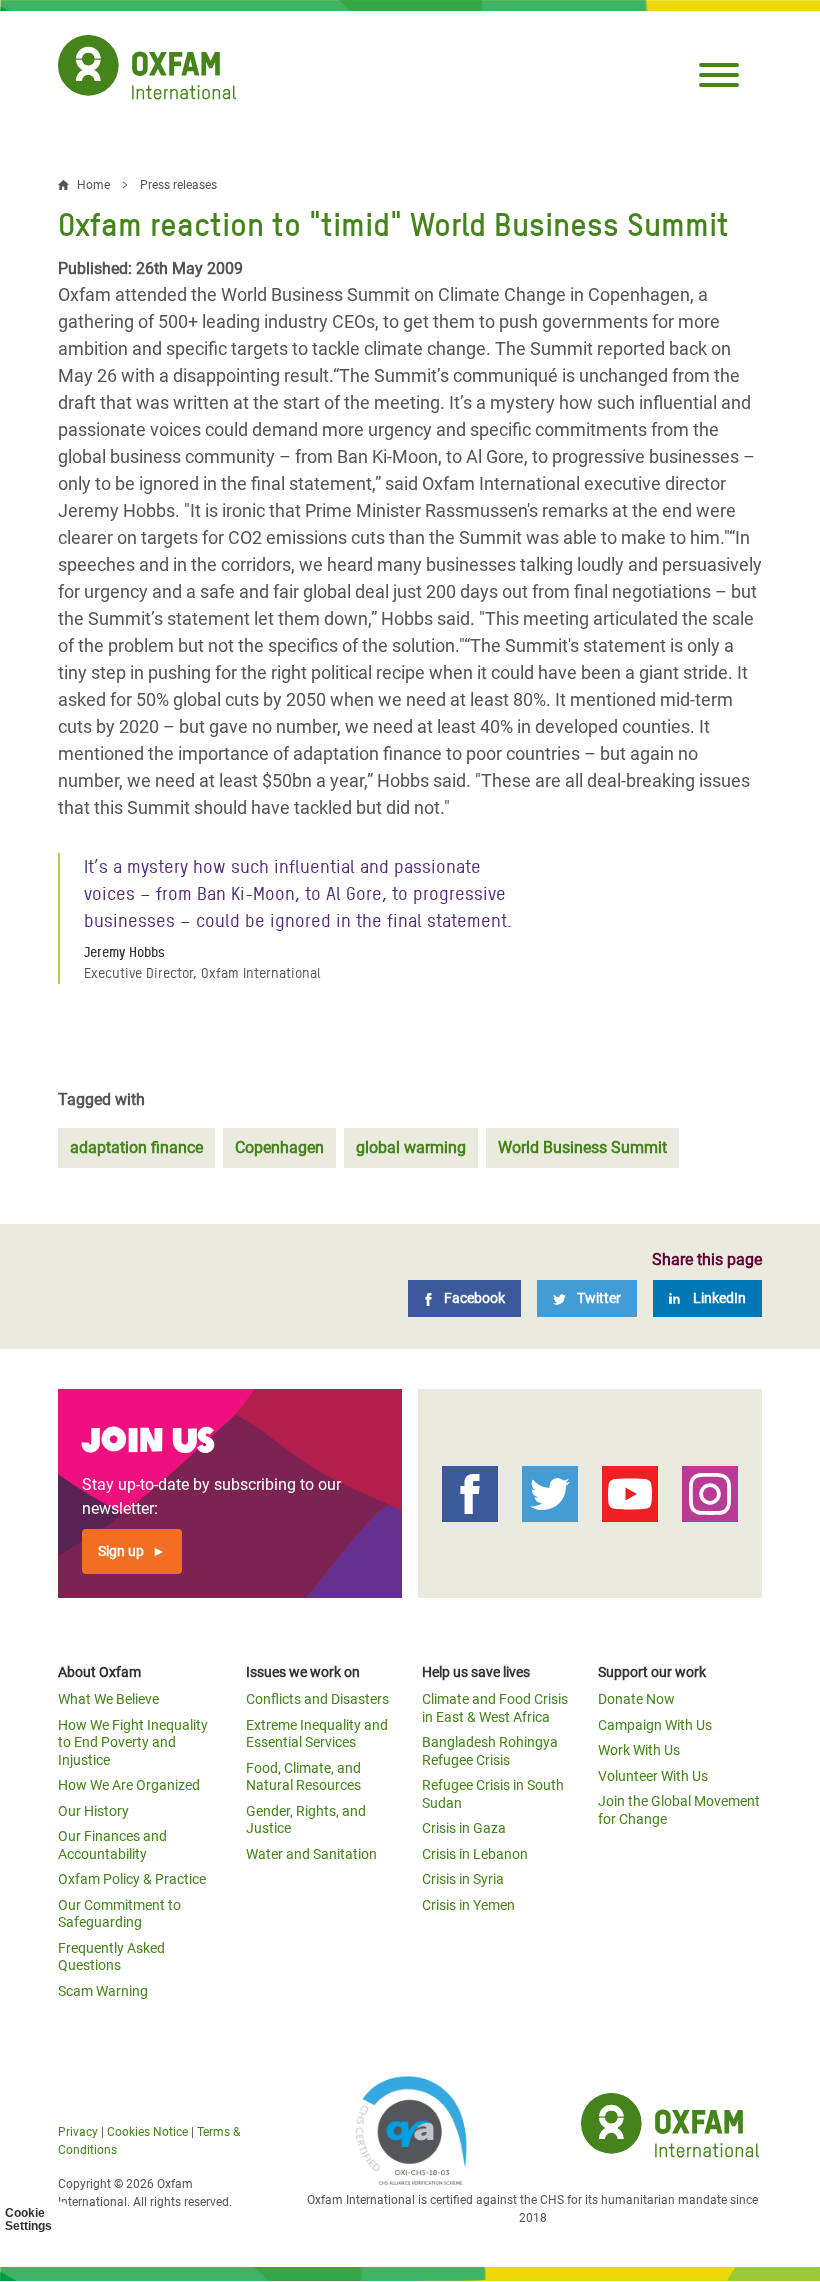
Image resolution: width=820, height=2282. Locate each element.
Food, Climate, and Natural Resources (303, 1777)
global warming (411, 1147)
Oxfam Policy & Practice (132, 1879)
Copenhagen (279, 1147)
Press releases (178, 185)
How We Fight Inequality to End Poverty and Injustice (133, 1742)
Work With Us (639, 1750)
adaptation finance (136, 1147)
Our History (93, 1811)
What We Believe (108, 1699)
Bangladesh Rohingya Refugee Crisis (490, 1751)
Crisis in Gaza (464, 1828)
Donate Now (636, 1699)
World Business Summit (582, 1147)
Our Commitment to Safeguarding (119, 1914)
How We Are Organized (129, 1785)
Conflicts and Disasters (317, 1699)
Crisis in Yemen (468, 1905)
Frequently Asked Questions (111, 1957)
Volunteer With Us (653, 1776)
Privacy (78, 2132)
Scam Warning (103, 1991)
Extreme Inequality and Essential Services (317, 1734)
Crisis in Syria (463, 1879)
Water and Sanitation (311, 1854)
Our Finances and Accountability (112, 1845)
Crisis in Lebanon (475, 1854)
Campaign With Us (655, 1725)
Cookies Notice (147, 2132)
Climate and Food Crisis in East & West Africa (495, 1708)
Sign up (121, 1551)
